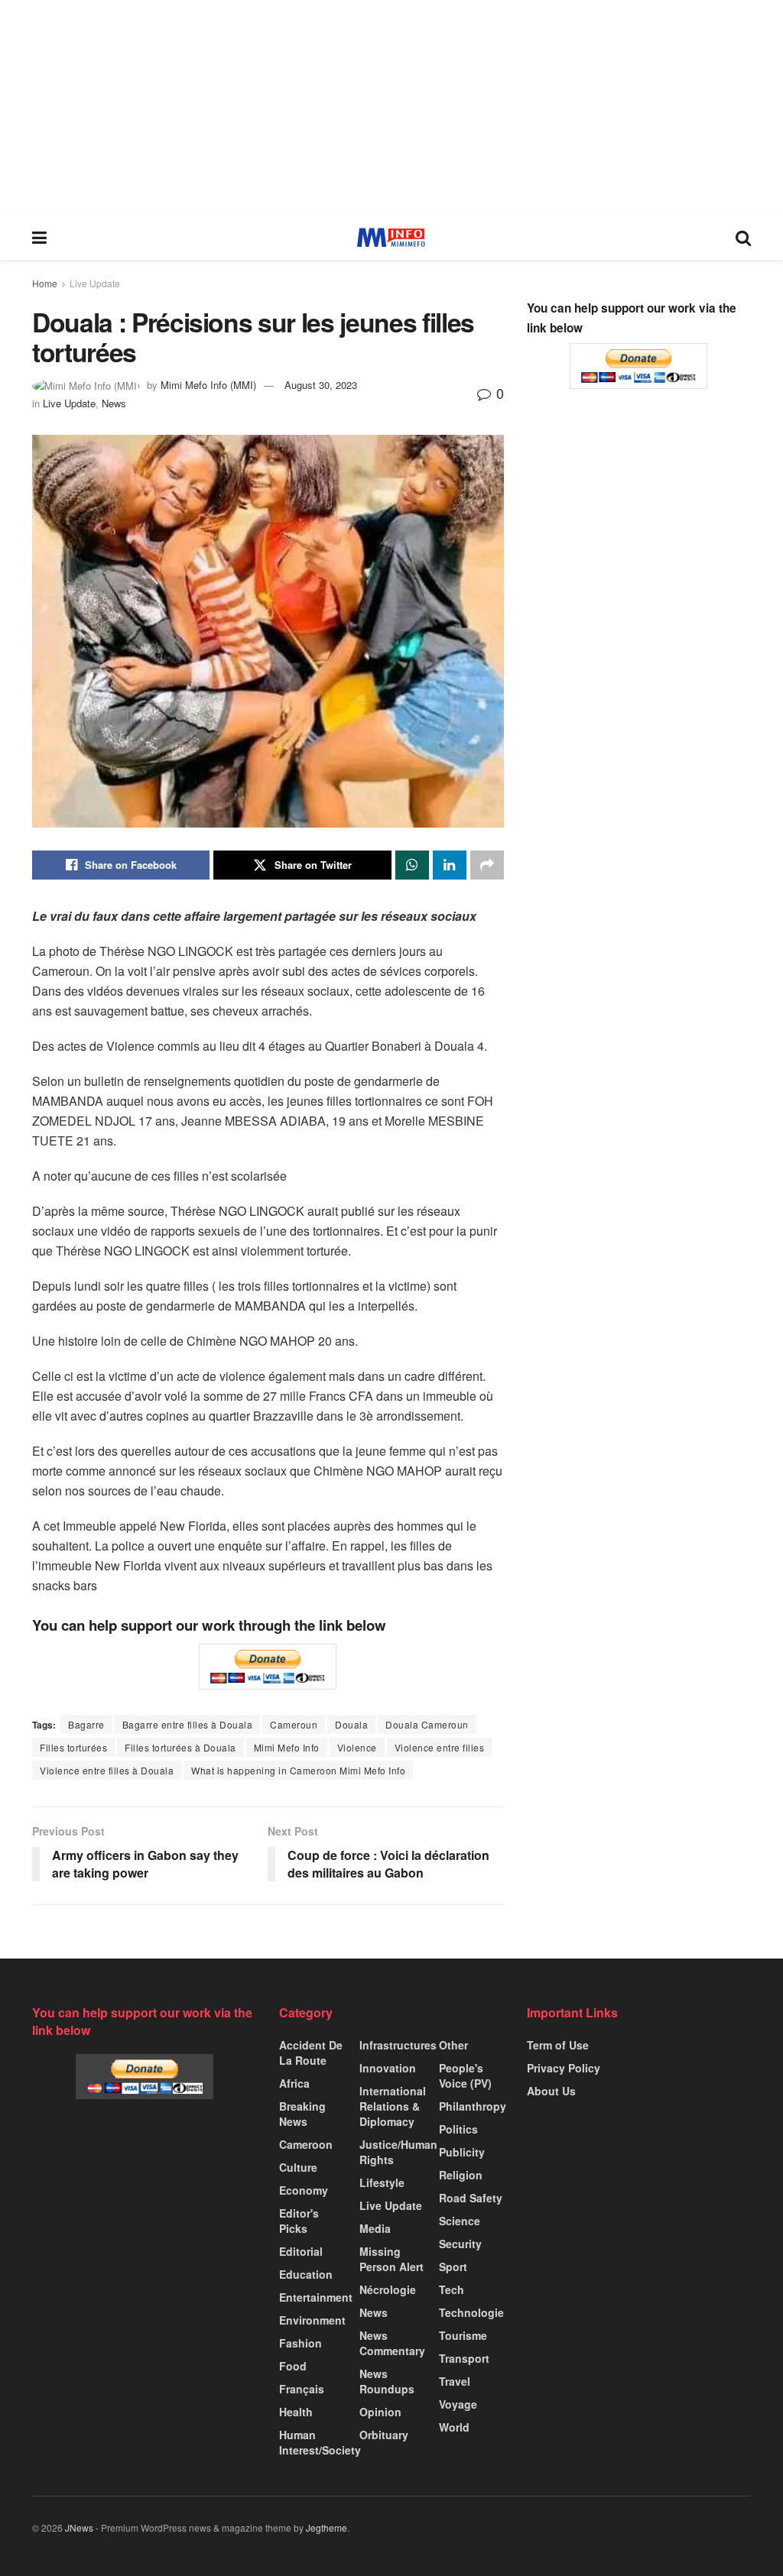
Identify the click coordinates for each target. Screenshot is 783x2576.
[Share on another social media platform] (487, 865)
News (114, 403)
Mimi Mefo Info (287, 1747)
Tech (452, 2289)
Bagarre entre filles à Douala (188, 1724)
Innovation (388, 2068)
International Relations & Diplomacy (393, 2106)
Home (45, 283)
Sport (453, 2267)
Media (375, 2228)
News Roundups (387, 2381)
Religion (461, 2175)
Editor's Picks (299, 2221)
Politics (458, 2129)
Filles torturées (73, 1747)
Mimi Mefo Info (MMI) (208, 385)
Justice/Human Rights (398, 2152)
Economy (304, 2190)
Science (460, 2221)
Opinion (380, 2412)
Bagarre (86, 1724)
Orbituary (384, 2435)
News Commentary (392, 2343)
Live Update (95, 283)
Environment (312, 2320)
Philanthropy (473, 2106)
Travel (455, 2381)
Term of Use (558, 2045)
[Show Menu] (39, 237)
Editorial (301, 2251)
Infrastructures (398, 2045)
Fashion (301, 2343)
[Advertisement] (391, 107)
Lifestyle (382, 2182)
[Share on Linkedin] (450, 865)
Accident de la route (311, 2053)
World (454, 2427)
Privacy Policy (564, 2068)
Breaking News (302, 2114)
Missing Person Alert (391, 2259)
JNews (79, 2527)
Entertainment (316, 2297)
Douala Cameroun (427, 1724)
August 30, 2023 (321, 385)
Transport (464, 2358)
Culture (298, 2167)
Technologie (471, 2312)
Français (302, 2389)
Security (460, 2244)
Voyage (458, 2404)
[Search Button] (743, 237)
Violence (357, 1747)
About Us (551, 2091)
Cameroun (294, 1724)
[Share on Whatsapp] (412, 865)
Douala (351, 1724)
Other (453, 2045)
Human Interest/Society (320, 2442)
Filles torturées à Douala (180, 1747)
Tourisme (463, 2335)
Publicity (462, 2152)
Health (296, 2412)
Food (293, 2366)
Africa (294, 2083)
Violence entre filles (440, 1747)
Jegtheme (327, 2527)
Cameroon (306, 2144)
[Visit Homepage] (391, 237)
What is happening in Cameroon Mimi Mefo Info (298, 1770)
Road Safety (471, 2198)
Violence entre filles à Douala (107, 1770)
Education (306, 2274)
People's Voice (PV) (465, 2075)
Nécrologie (388, 2289)
